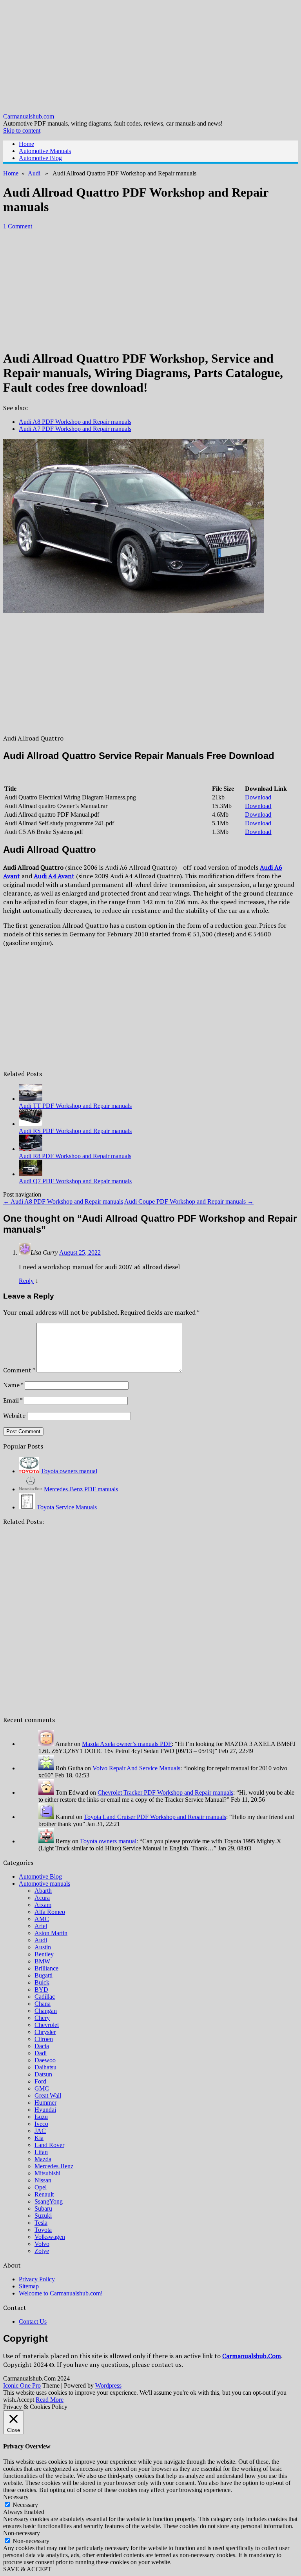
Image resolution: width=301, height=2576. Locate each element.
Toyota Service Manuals (67, 1507)
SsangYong (49, 2201)
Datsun (43, 2074)
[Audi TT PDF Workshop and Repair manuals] (31, 1099)
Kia (39, 2138)
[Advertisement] (150, 58)
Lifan (41, 2152)
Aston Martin (51, 1933)
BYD (41, 1989)
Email (13, 1400)
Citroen (44, 2039)
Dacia (42, 2046)
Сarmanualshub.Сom (252, 2356)
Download (258, 797)
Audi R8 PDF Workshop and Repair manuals (75, 1156)
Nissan (43, 2180)
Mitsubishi (47, 2173)
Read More (50, 2400)
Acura (42, 1898)
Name (13, 1385)
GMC (42, 2088)
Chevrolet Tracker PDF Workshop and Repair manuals (165, 1792)
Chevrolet (47, 2025)
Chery (42, 2018)
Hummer (45, 2103)
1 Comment (18, 226)
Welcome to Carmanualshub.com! (61, 2293)
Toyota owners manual (69, 1471)
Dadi (41, 2053)
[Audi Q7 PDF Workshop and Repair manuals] (31, 1174)
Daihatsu (45, 2067)
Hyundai (45, 2110)
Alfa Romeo (50, 1912)
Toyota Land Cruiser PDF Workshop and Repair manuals (155, 1817)
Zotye (42, 2251)
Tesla (41, 2223)
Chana (43, 2004)
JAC (40, 2131)
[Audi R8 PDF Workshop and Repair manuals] (31, 1149)
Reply (26, 1281)
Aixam (43, 1905)
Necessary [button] (16, 2497)
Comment (19, 1370)
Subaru (43, 2208)
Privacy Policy (37, 2279)
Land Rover (49, 2145)
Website (14, 1416)
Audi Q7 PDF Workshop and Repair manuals (75, 1181)
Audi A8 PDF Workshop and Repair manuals (75, 422)
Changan (46, 2011)
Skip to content (22, 130)
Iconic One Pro (22, 2385)
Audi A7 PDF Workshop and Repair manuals (75, 429)
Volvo (42, 2244)
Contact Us (33, 2322)
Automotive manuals (44, 1884)
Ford (40, 2081)
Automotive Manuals (45, 151)
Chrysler (45, 2032)
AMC (42, 1919)
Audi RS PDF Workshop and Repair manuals (75, 1131)
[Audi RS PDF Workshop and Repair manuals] (31, 1124)
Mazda (43, 2159)
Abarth (43, 1891)
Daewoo (45, 2060)
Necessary (25, 2505)
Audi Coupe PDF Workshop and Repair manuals (189, 1201)
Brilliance (46, 1968)
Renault (44, 2194)
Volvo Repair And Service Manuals (136, 1768)
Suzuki (43, 2216)
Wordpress (108, 2385)
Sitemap (29, 2286)
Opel (41, 2187)
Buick (42, 1982)
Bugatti (44, 1975)
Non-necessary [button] (22, 2533)
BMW (42, 1961)
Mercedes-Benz (54, 2166)
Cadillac (45, 1997)
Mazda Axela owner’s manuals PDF (127, 1744)
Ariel (41, 1926)
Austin (43, 1947)
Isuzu (41, 2117)
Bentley (44, 1954)
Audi (34, 173)
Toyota (43, 2230)
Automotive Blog (40, 158)
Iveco (41, 2124)
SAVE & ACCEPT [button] (27, 2569)
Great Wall (48, 2095)
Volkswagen (50, 2237)
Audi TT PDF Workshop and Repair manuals (75, 1106)
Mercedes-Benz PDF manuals (81, 1489)
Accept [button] (25, 2400)
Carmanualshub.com (29, 116)
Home (26, 144)
